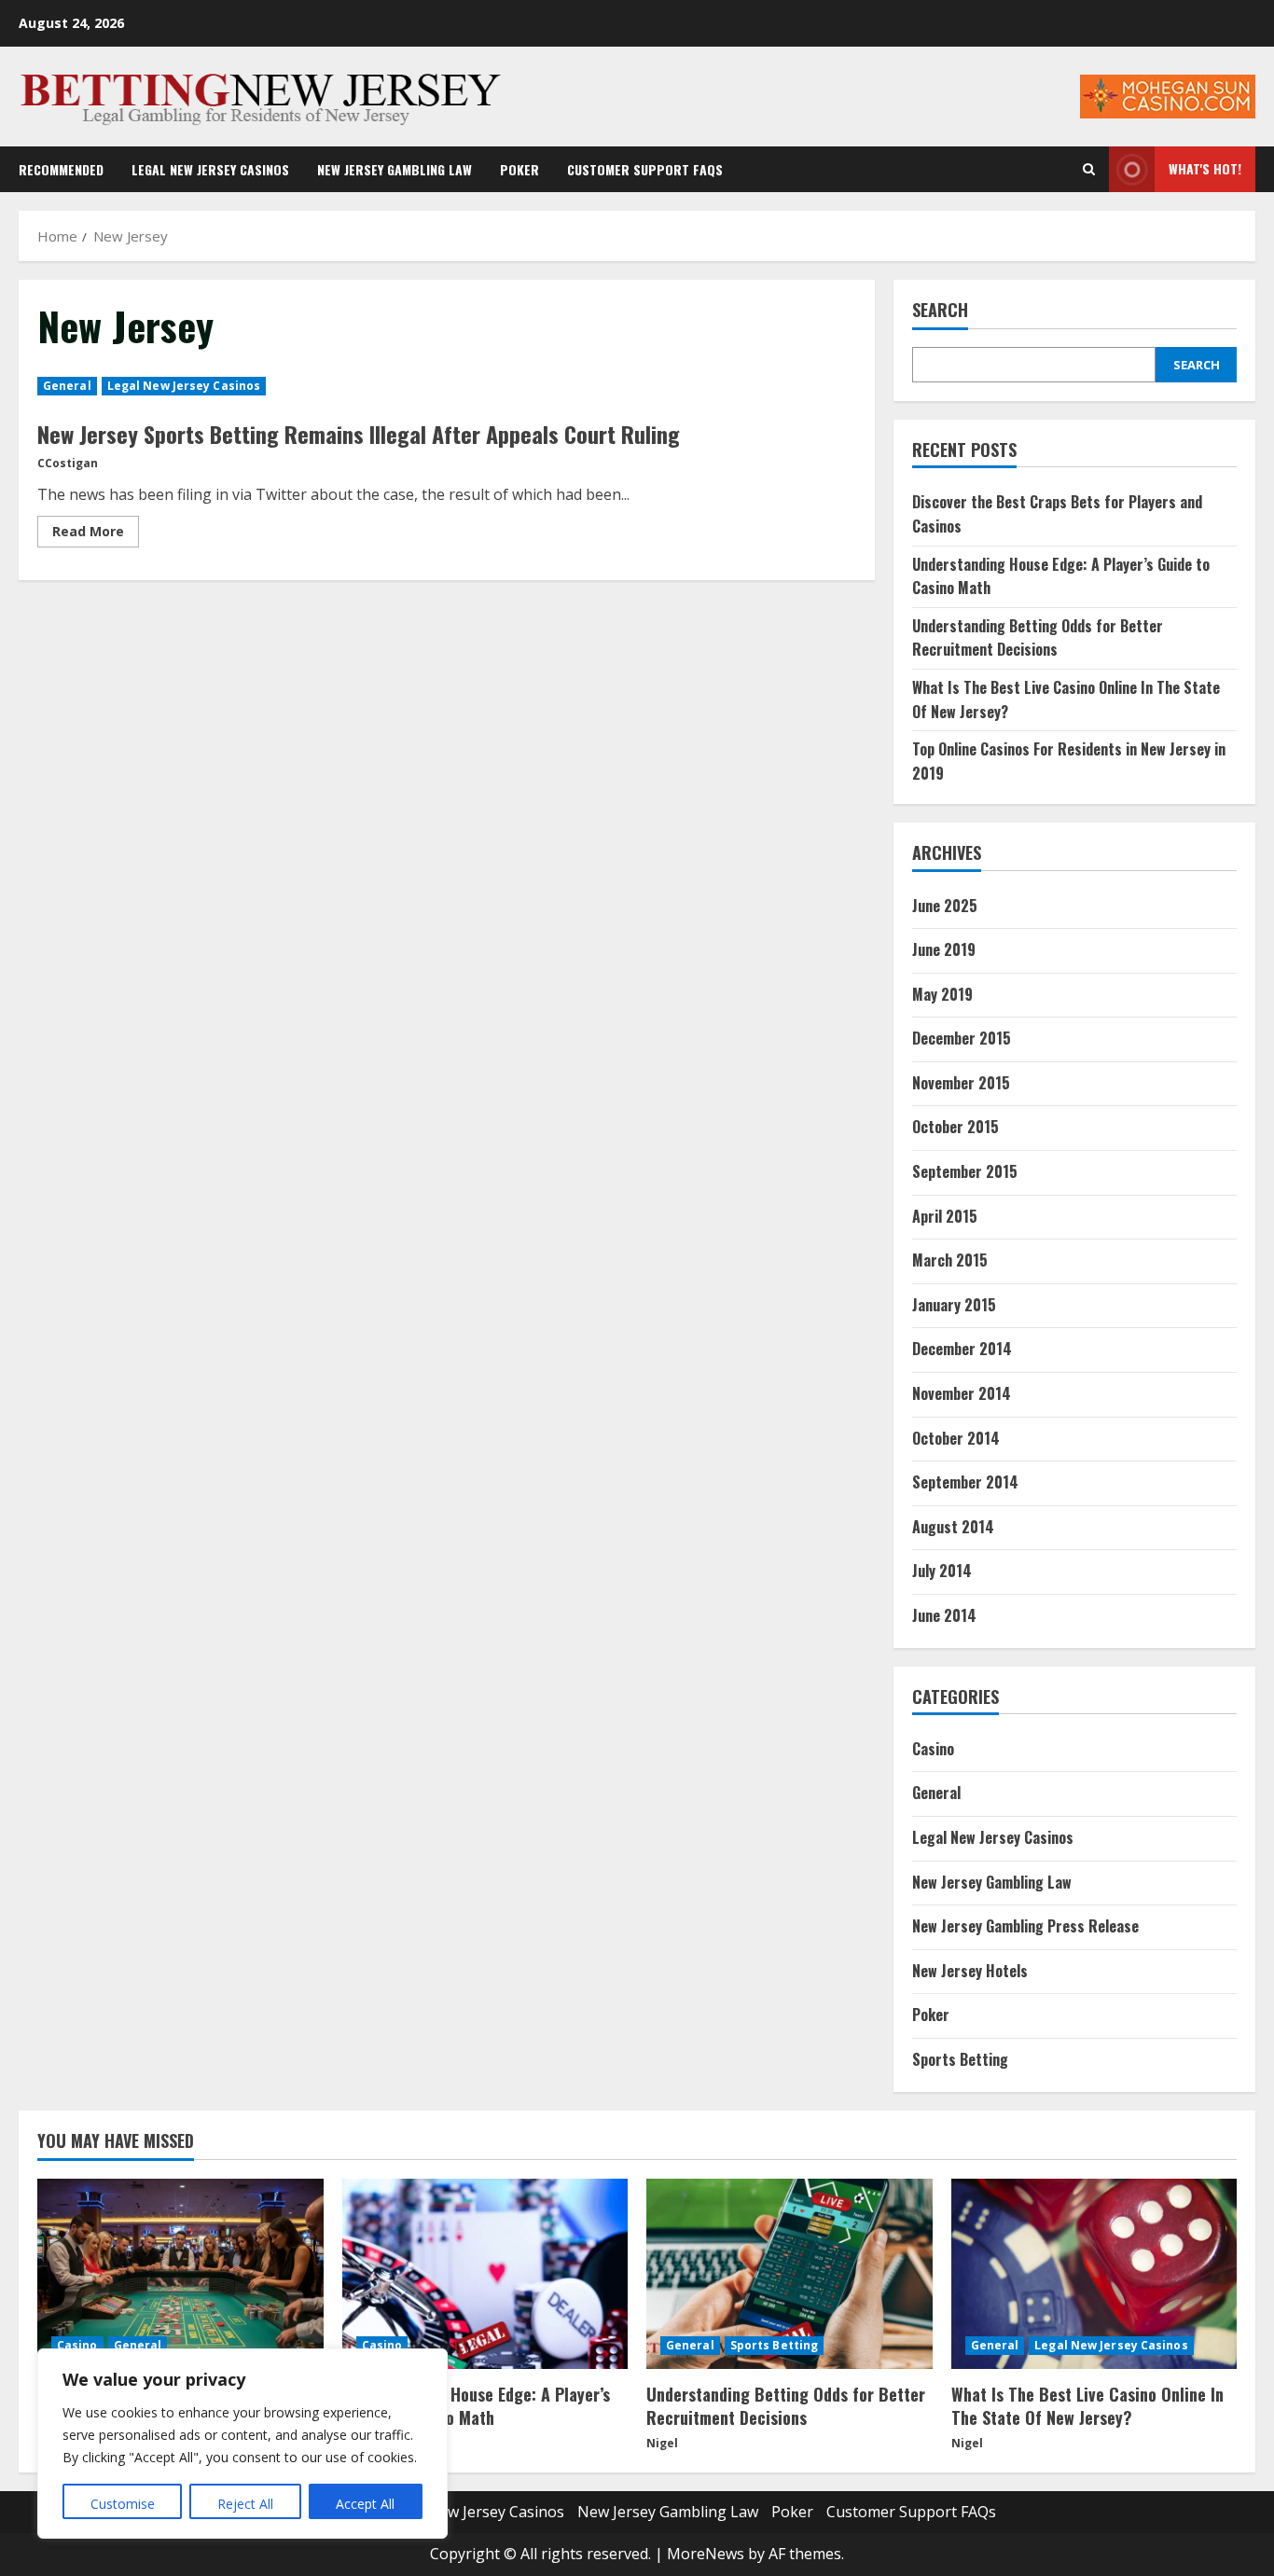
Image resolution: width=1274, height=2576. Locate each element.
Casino (933, 1749)
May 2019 (942, 994)
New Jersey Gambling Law (395, 169)
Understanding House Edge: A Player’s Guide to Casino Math (476, 2406)
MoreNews (706, 2554)
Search (940, 310)
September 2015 (965, 1171)
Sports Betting (960, 2059)
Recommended (61, 169)
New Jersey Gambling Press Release (1025, 1926)
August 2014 (953, 1527)
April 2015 (945, 1216)
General (67, 386)
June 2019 (944, 949)
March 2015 (950, 1260)
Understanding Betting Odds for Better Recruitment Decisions (1038, 638)
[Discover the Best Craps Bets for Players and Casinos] (180, 2274)
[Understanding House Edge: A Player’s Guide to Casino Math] (485, 2274)
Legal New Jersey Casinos (210, 169)
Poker (519, 169)
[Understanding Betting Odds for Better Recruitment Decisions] (789, 2274)
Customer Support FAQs (645, 169)
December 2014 (962, 1349)
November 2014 (962, 1393)
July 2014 (942, 1571)
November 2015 (961, 1083)
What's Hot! (1205, 168)
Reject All (245, 2504)
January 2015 (954, 1305)
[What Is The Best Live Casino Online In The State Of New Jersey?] (1094, 2274)
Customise (123, 2504)
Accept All (365, 2504)
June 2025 (945, 906)
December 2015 (962, 1038)
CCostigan (68, 463)
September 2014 (965, 1482)
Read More (96, 534)
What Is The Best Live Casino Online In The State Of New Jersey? (1087, 2406)
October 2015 (955, 1127)
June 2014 (944, 1615)
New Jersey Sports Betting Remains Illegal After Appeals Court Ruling (359, 434)
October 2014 (956, 1438)
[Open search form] (1089, 170)
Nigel (662, 2443)
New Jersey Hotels (970, 1971)
